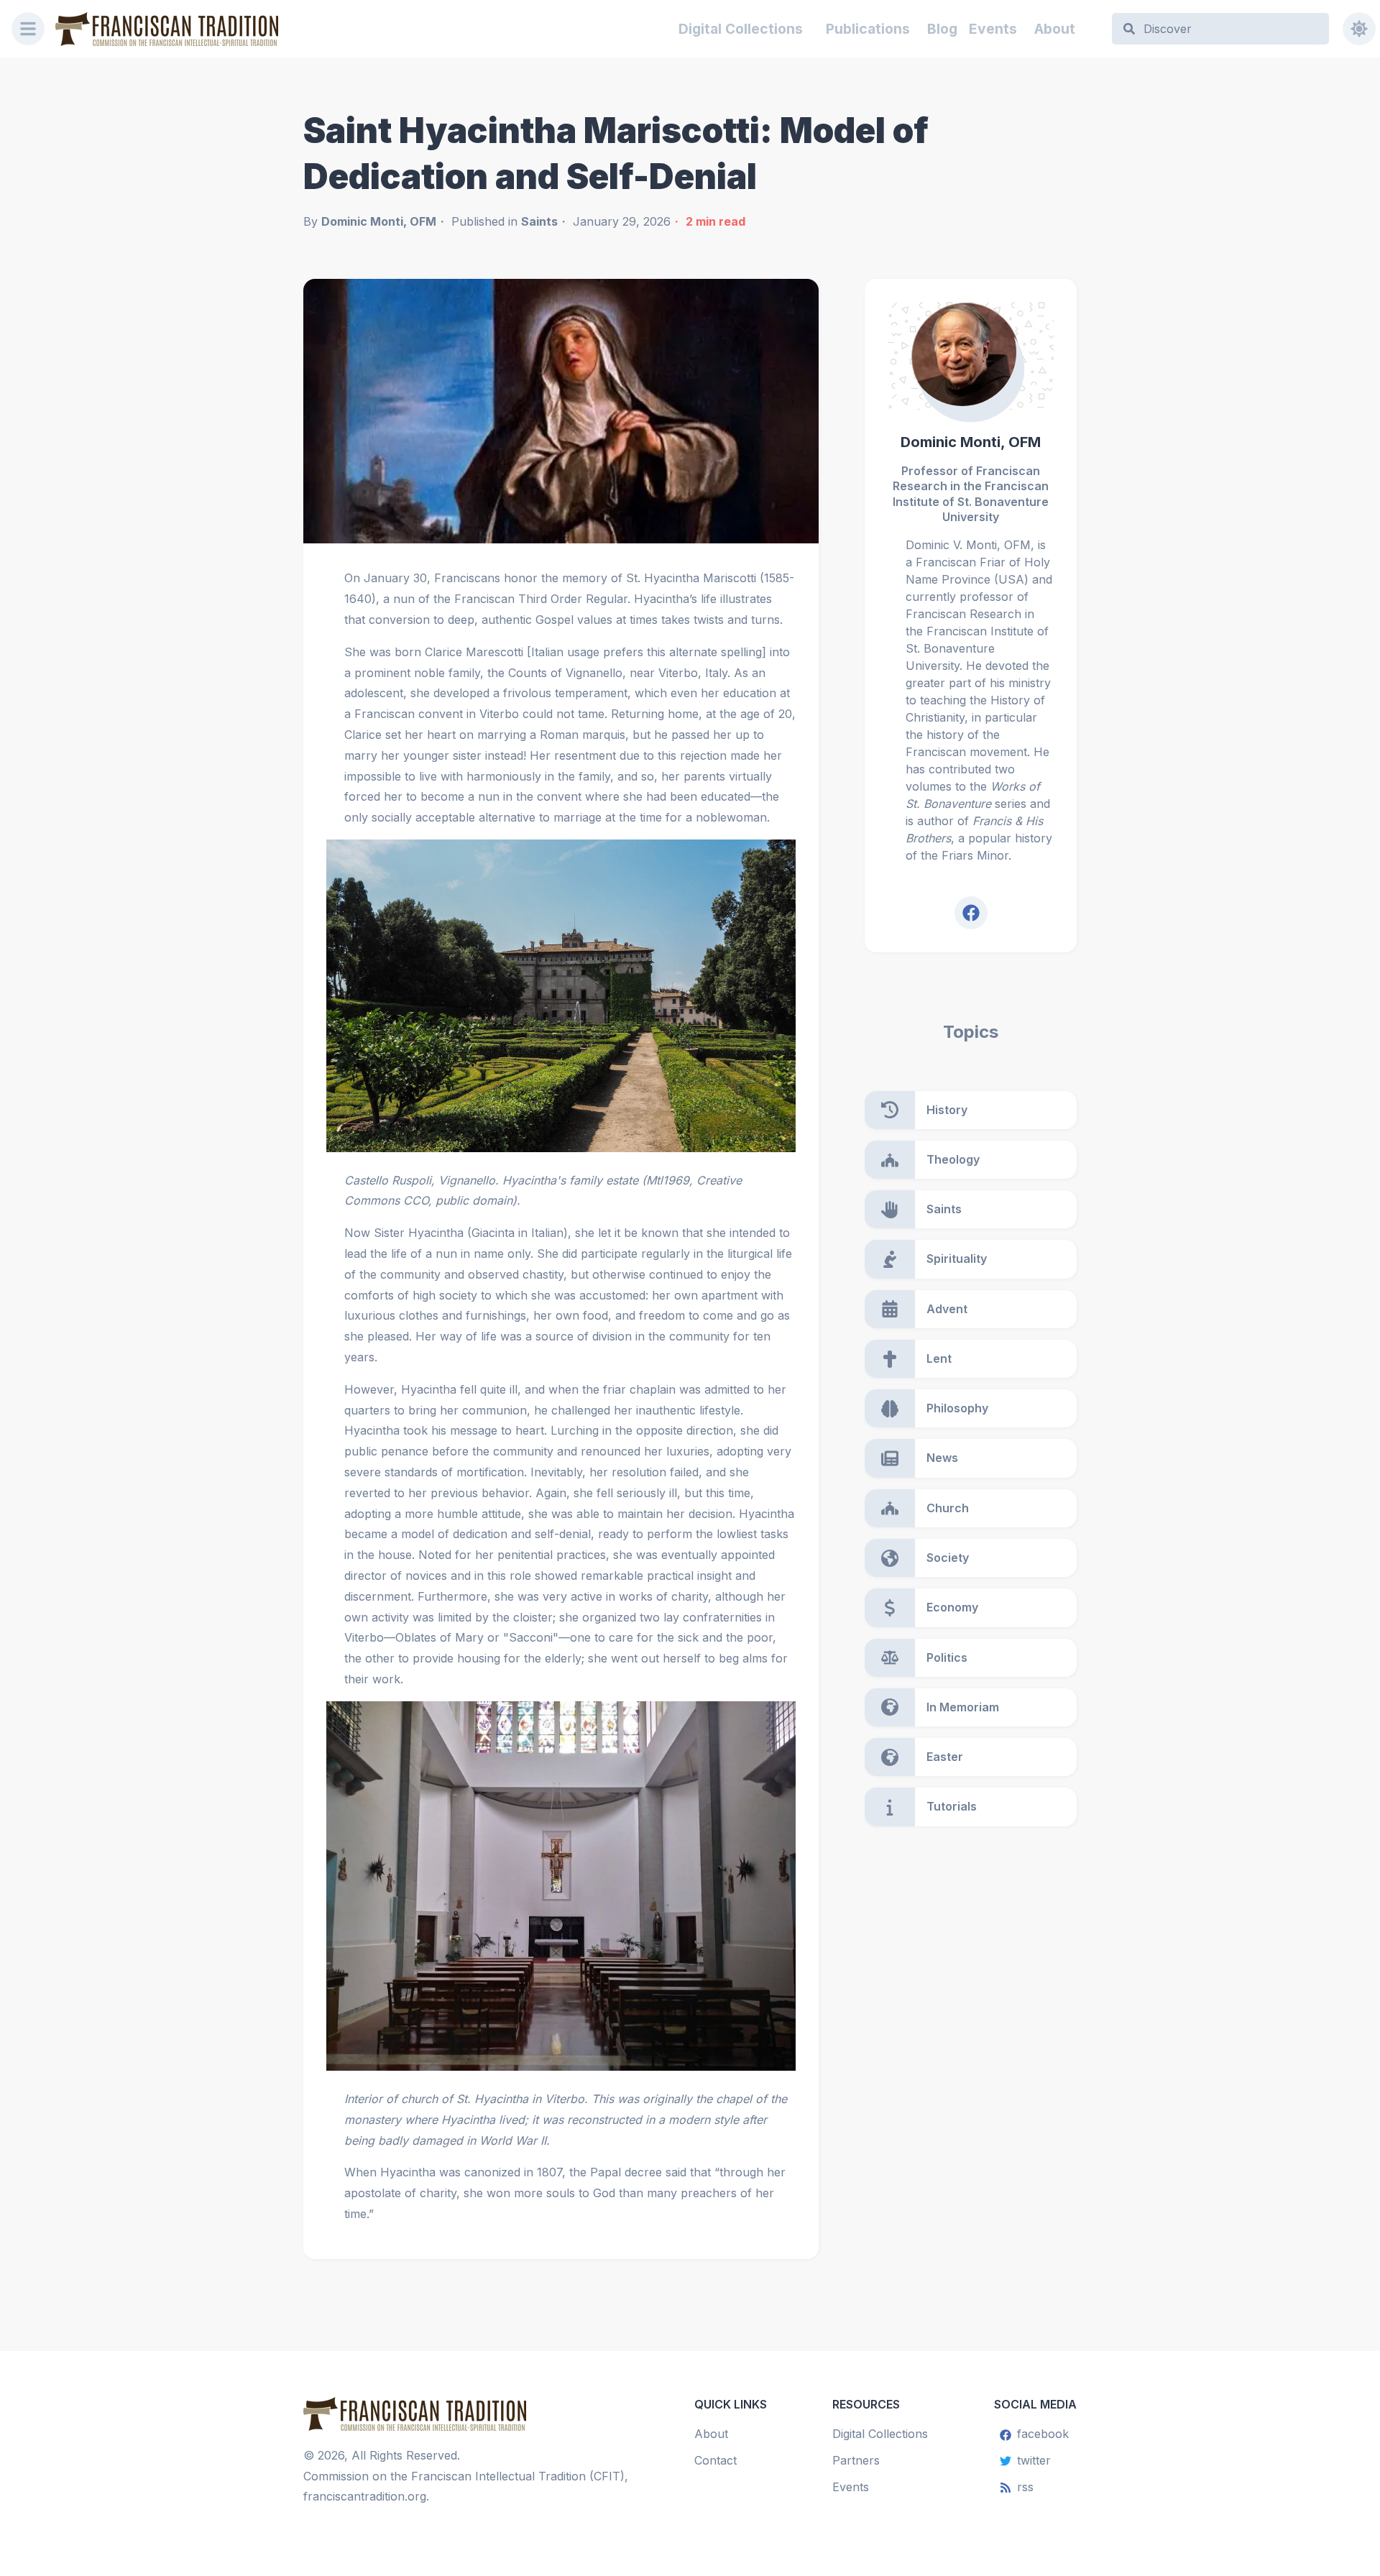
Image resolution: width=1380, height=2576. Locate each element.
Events (993, 29)
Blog (942, 29)
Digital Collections (741, 29)
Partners (856, 2460)
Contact (716, 2460)
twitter (1034, 2460)
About (1055, 29)
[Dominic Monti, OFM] (971, 356)
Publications (868, 29)
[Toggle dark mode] (1359, 29)
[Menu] (28, 29)
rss (1025, 2487)
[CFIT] (167, 29)
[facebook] (971, 913)
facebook (1043, 2434)
